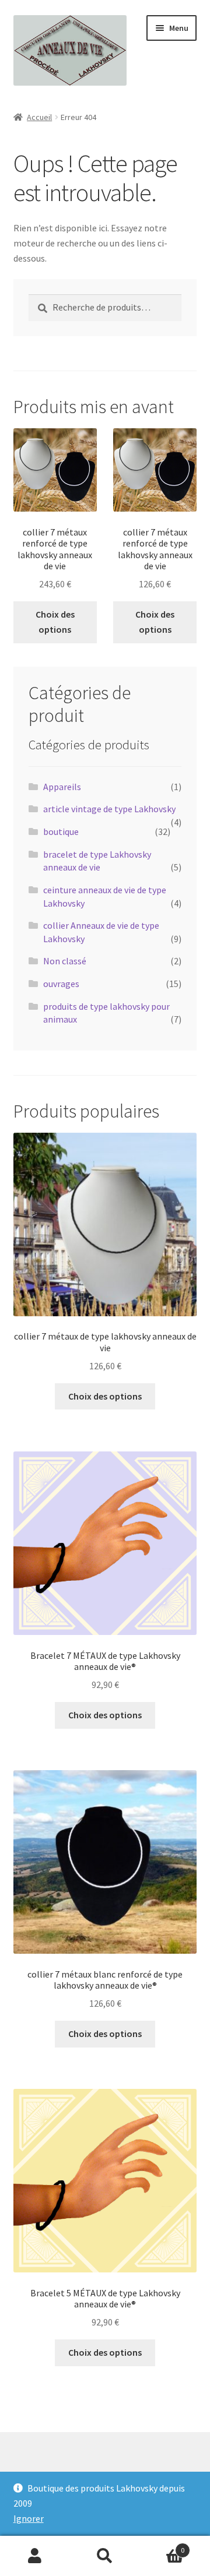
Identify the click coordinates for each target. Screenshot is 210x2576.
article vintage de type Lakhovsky (109, 809)
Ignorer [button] (29, 2518)
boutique (61, 831)
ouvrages (61, 984)
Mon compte (35, 2556)
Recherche (105, 2556)
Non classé (65, 961)
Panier (162, 2546)
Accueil (39, 117)
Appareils (62, 787)
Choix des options (55, 622)
